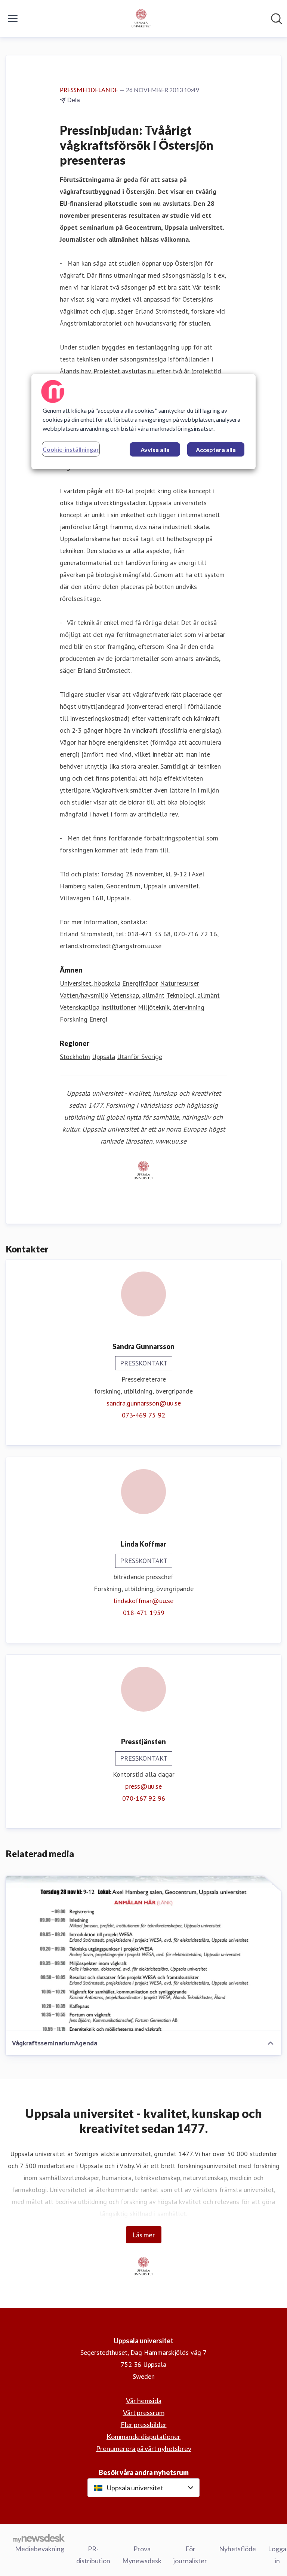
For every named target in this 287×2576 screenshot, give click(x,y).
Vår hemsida (144, 2400)
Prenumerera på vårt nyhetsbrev (144, 2448)
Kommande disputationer (143, 2436)
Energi (98, 1019)
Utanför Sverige (140, 1057)
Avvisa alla (155, 450)
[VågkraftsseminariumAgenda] (143, 1954)
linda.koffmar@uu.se (143, 1601)
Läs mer (144, 2235)
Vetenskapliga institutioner (98, 1007)
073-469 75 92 (143, 1415)
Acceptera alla (216, 450)
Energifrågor (140, 983)
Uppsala (104, 1057)
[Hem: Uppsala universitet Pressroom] (141, 19)
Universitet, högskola (90, 983)
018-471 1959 (144, 1613)
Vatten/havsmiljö (84, 995)
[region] (143, 422)
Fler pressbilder (144, 2424)
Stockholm (75, 1057)
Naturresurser (180, 983)
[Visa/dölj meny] (13, 19)
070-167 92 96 (144, 1798)
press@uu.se (143, 1786)
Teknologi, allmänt (193, 995)
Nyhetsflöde (237, 2549)
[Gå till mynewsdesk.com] (39, 2538)
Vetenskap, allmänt (137, 995)
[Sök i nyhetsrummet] (277, 19)
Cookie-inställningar (71, 449)
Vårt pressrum (144, 2412)
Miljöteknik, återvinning (171, 1007)
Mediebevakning (40, 2549)
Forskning (74, 1019)
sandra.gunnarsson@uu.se (144, 1403)
